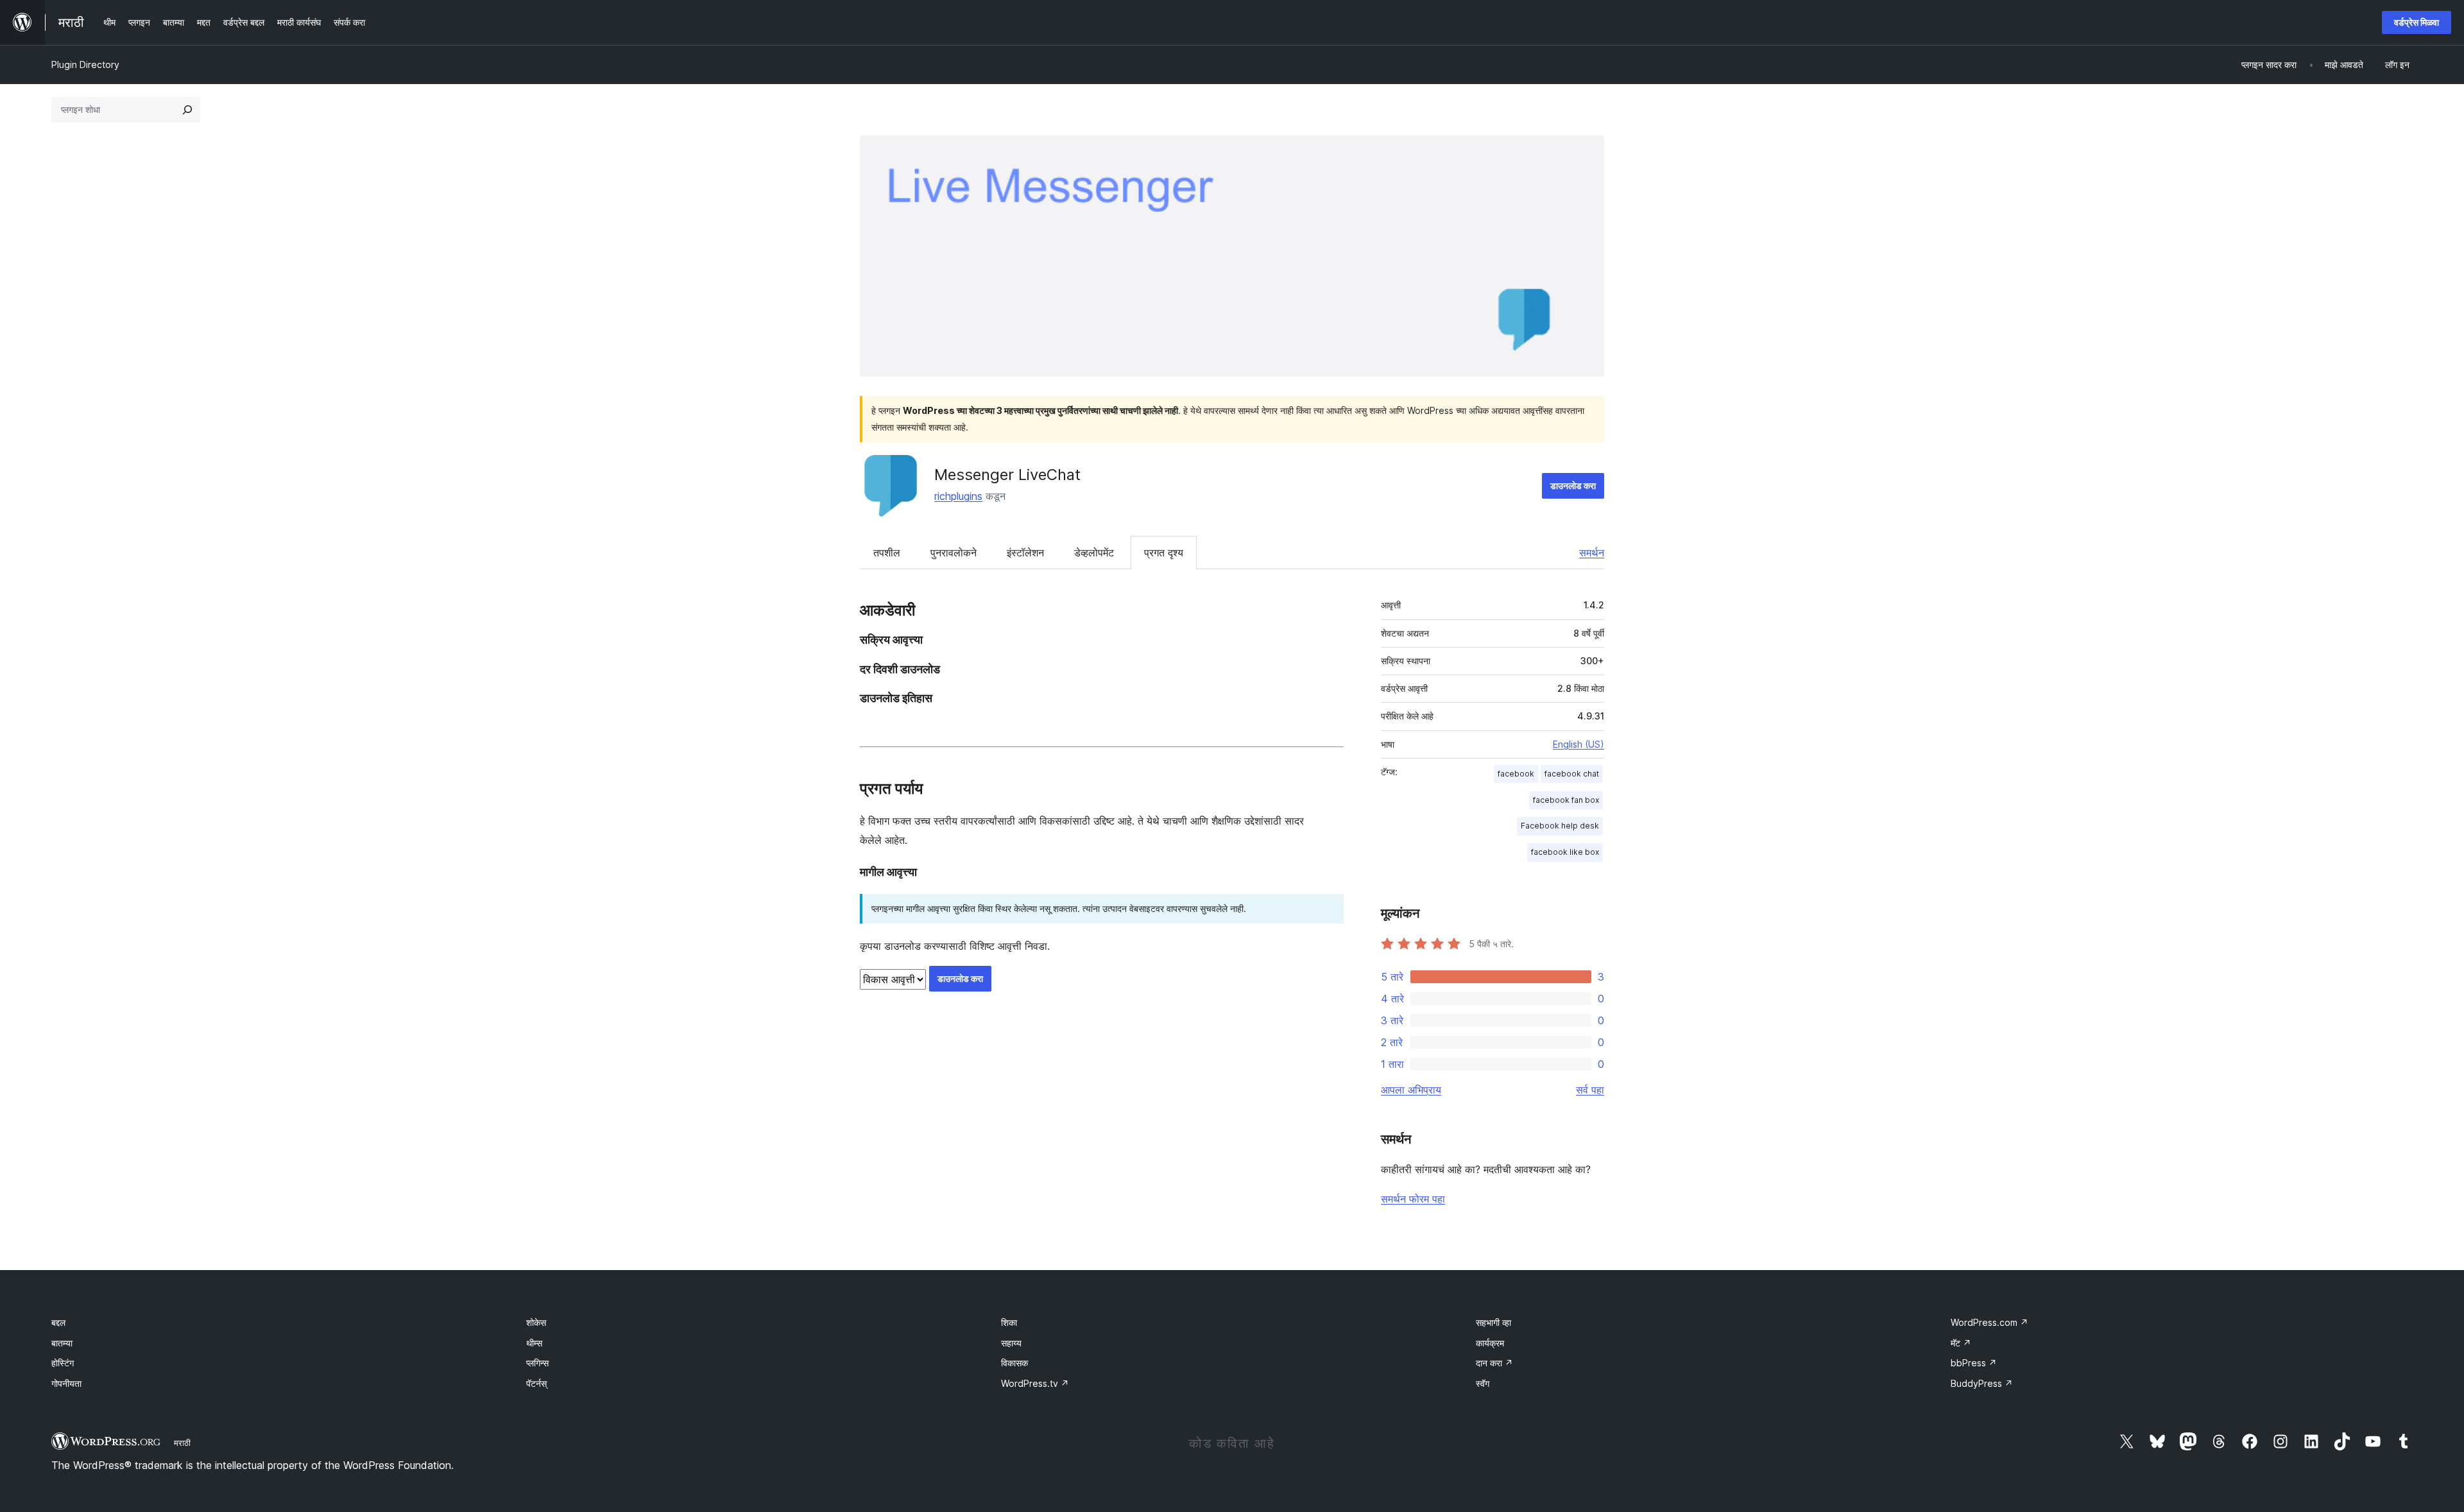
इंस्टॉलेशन (1025, 553)
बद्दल (58, 1322)
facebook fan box (1566, 800)
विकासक (1014, 1363)
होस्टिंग (63, 1363)
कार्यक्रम (1490, 1343)
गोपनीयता (66, 1383)
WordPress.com (1989, 1322)
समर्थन (1592, 553)
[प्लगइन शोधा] (187, 110)
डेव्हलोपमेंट (1094, 553)
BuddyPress (1982, 1383)
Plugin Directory (85, 64)
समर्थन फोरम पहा (1413, 1199)
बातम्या (62, 1343)
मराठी (182, 1443)
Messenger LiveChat (1007, 475)
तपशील (887, 553)
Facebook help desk (1560, 826)
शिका (1009, 1322)
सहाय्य (1011, 1343)
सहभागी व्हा (1493, 1322)
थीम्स (534, 1343)
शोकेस (536, 1322)
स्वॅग (1483, 1383)
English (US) (1579, 744)
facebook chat (1572, 774)
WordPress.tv (1035, 1383)
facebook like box (1565, 852)
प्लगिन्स (537, 1363)
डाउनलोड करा (1573, 485)
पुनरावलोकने (954, 553)
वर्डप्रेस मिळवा (2417, 22)
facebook (1516, 774)
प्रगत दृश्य (1164, 553)
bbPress (1974, 1363)
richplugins (958, 496)
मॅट (1961, 1343)
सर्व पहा (1590, 1090)
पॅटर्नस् (536, 1383)
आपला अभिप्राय (1411, 1090)
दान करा (1494, 1363)
